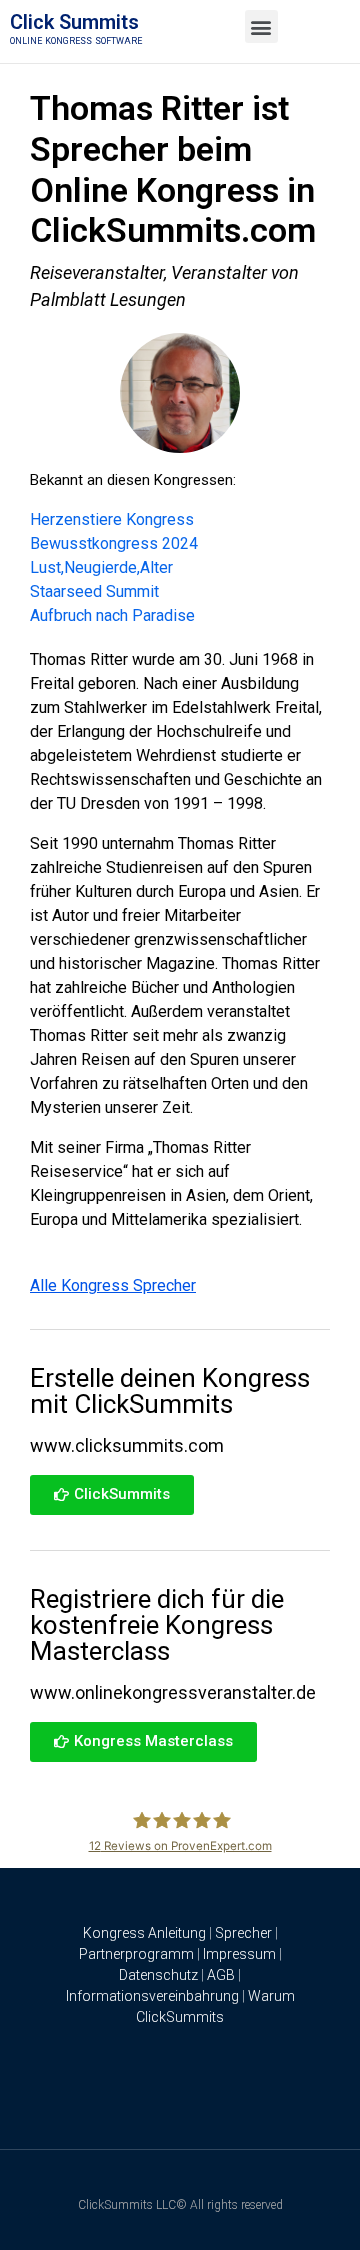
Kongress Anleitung (144, 1933)
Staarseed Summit (94, 591)
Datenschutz (158, 1975)
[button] (261, 26)
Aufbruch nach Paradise (112, 615)
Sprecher (243, 1933)
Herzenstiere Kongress (112, 519)
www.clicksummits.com (127, 1445)
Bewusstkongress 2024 (114, 543)
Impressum (239, 1954)
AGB (221, 1975)
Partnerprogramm (136, 1954)
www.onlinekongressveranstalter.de (173, 1692)
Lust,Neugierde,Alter (101, 567)
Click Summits (74, 22)
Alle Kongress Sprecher (113, 1285)
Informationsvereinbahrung (152, 1996)
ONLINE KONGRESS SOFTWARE (76, 41)
